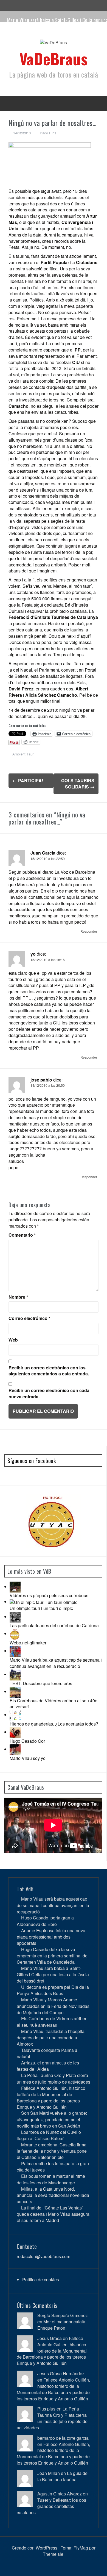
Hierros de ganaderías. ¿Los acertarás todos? (54, 1724)
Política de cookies (41, 2280)
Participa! (28, 780)
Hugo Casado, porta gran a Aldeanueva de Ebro (45, 1921)
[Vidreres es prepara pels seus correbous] (15, 1587)
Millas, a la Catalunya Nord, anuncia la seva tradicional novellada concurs (53, 2195)
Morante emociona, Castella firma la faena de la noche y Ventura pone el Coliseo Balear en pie (52, 2151)
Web (13, 1340)
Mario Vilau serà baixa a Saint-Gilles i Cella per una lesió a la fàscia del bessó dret (53, 1974)
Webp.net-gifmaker (28, 1643)
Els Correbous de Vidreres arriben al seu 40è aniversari (54, 1704)
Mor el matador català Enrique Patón (61, 2325)
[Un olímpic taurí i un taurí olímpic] (43, 1602)
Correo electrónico (29, 1318)
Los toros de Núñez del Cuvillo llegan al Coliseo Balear (49, 2135)
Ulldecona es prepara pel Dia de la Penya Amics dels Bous (53, 1990)
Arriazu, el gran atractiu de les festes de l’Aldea (48, 2066)
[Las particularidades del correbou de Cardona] (15, 1617)
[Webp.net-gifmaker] (15, 1634)
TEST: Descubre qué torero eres (41, 1683)
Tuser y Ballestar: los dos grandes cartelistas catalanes (51, 2506)
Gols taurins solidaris (78, 784)
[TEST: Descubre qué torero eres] (15, 1674)
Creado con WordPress (35, 2548)
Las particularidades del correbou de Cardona (54, 1625)
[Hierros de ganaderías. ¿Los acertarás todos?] (15, 1715)
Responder (89, 931)
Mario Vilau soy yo (28, 1758)
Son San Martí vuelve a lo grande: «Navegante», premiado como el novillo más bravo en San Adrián (52, 2119)
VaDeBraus (54, 58)
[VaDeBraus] (54, 44)
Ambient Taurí (23, 754)
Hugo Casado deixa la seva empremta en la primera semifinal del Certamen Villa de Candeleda (53, 1956)
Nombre (18, 1297)
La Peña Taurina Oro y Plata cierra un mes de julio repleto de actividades (54, 2078)
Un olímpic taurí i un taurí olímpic (41, 1608)
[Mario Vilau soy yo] (15, 1749)
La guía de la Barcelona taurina (62, 2476)
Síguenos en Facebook (32, 1461)
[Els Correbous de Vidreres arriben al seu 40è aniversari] (15, 1692)
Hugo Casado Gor (27, 1741)
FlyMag (81, 2548)
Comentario (22, 1235)
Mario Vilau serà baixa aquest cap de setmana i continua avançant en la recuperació (56, 1663)
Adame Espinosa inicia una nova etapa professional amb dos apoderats (51, 1937)
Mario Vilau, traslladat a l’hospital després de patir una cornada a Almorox (51, 2038)
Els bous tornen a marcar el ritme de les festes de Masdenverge (51, 2179)
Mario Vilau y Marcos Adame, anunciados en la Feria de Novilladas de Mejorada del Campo (53, 2006)
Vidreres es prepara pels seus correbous (49, 1595)
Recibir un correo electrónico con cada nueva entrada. (49, 1394)
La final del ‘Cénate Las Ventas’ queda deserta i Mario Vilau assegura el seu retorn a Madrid (53, 2214)
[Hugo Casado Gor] (15, 1732)
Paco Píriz (48, 133)
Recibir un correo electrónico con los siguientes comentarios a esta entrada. (49, 1371)
